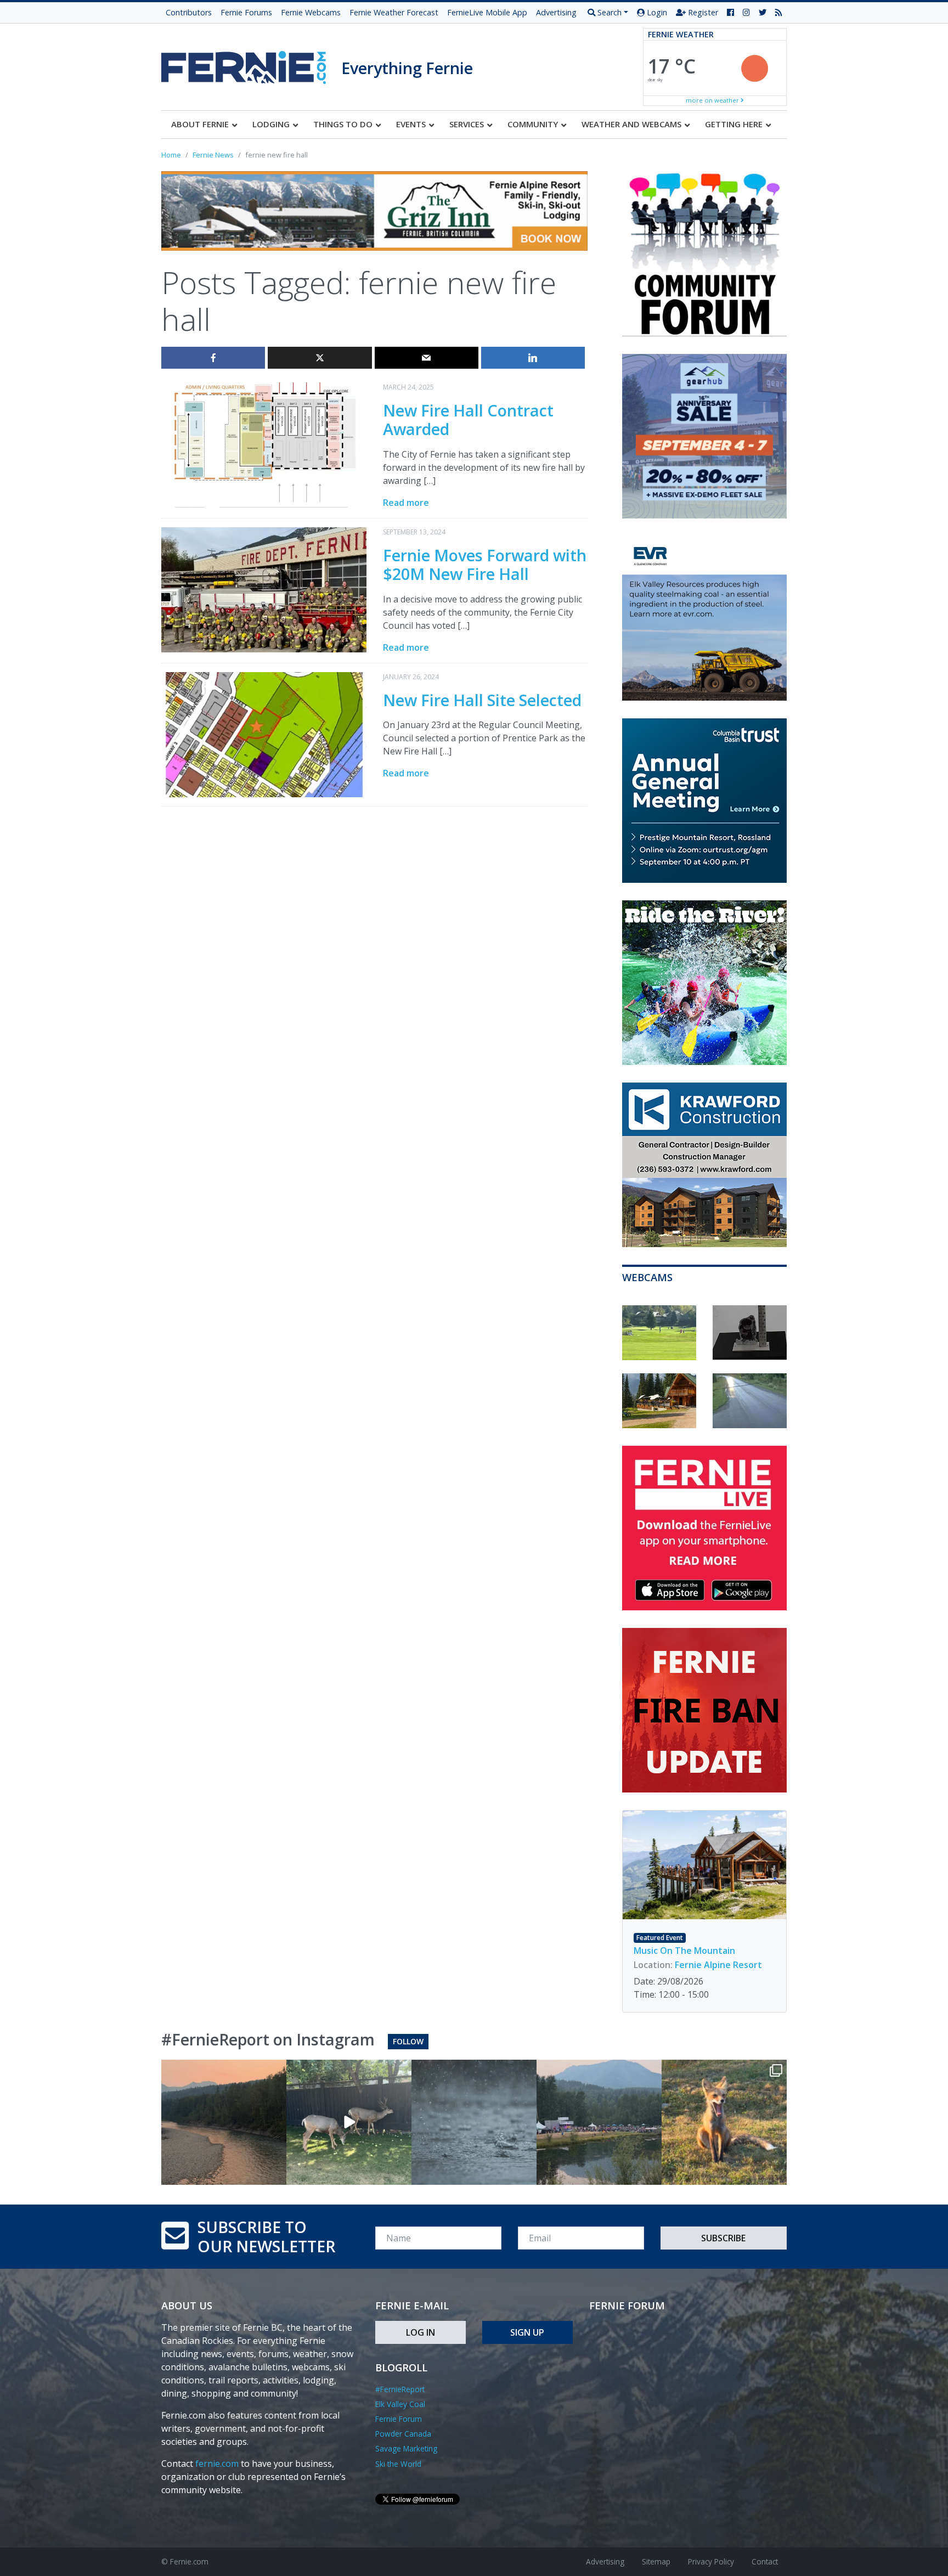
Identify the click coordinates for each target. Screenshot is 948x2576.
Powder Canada (403, 2434)
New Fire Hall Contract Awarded (468, 420)
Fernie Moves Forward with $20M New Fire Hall (485, 565)
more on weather (713, 100)
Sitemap (656, 2561)
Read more (406, 503)
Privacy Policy (711, 2561)
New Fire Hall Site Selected (482, 700)
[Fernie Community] (251, 64)
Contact (765, 2561)
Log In (421, 2332)
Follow (408, 2041)
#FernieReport (400, 2389)
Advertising (556, 12)
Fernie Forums (246, 12)
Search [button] (608, 12)
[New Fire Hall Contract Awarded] (264, 444)
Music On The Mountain (684, 1951)
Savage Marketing (406, 2448)
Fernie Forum (399, 2419)
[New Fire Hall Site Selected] (264, 734)
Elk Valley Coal (400, 2404)
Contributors (189, 12)
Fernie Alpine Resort (718, 1965)
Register (702, 12)
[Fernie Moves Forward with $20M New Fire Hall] (264, 589)
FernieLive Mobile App (487, 12)
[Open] (224, 2122)
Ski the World (398, 2464)
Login (656, 12)
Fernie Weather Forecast (394, 12)
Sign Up (527, 2332)
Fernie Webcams (311, 12)
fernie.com (217, 2464)
